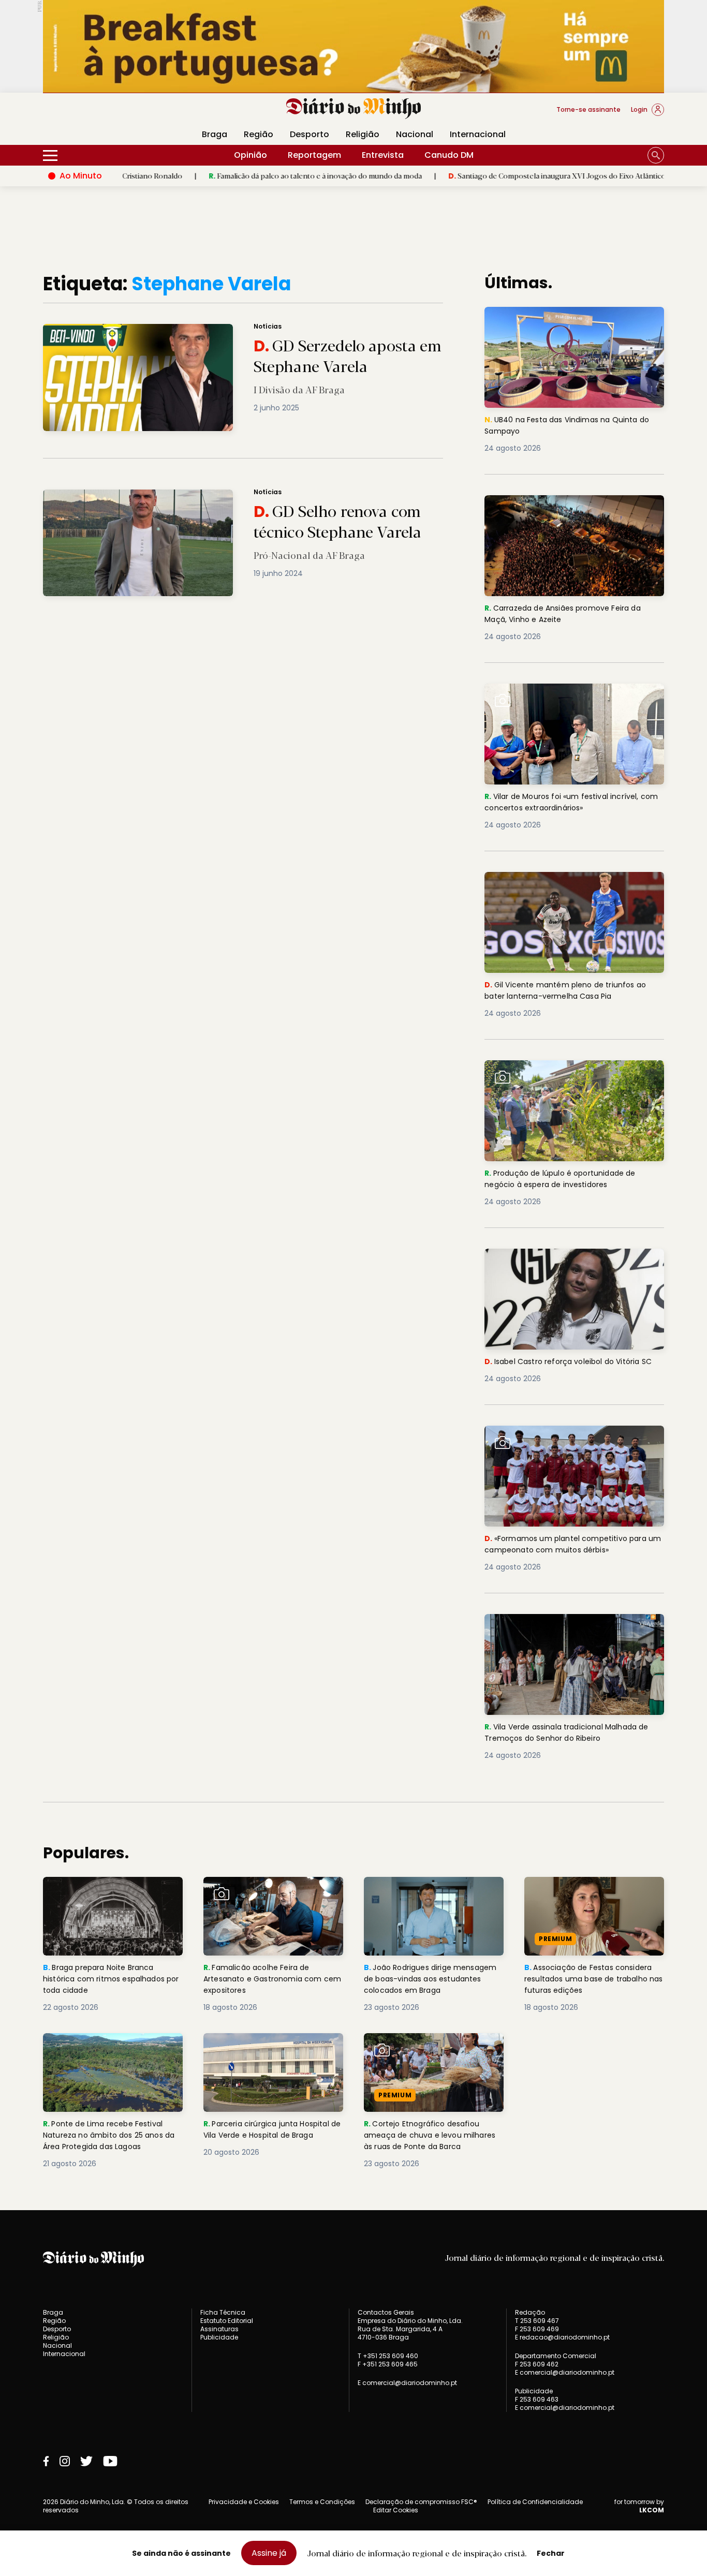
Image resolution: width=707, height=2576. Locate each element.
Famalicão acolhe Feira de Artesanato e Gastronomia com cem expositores (271, 1895)
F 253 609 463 (537, 2399)
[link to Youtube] (110, 2461)
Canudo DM (449, 155)
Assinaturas (219, 2329)
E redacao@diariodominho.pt (562, 2337)
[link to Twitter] (86, 2461)
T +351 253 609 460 (388, 2356)
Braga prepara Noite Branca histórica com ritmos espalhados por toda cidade (104, 1895)
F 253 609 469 (537, 2329)
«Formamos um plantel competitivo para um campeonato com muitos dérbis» (571, 1438)
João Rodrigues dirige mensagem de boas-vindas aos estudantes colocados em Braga (433, 1895)
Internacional (478, 134)
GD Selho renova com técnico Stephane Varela (128, 495)
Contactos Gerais (386, 2313)
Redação (530, 2313)
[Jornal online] (97, 114)
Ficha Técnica (223, 2312)
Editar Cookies (396, 2510)
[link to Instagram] (65, 2461)
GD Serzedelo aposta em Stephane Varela (120, 330)
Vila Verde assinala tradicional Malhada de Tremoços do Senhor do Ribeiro (568, 1626)
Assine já (269, 2553)
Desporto (310, 134)
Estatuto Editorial (227, 2321)
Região (259, 134)
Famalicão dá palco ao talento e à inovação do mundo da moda (244, 175)
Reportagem (314, 155)
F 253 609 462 (537, 2364)
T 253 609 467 (537, 2321)
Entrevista (383, 155)
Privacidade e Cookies (244, 2502)
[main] (353, 1221)
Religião (363, 134)
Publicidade (219, 2337)
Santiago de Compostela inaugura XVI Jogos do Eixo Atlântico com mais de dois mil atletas (532, 175)
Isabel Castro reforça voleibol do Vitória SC (569, 1261)
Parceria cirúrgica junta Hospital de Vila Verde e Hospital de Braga (271, 2052)
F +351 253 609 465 (388, 2364)
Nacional (415, 134)
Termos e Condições (322, 2502)
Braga (215, 134)
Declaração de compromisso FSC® (421, 2502)
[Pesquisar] (656, 155)
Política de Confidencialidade (535, 2502)
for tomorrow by (639, 2506)
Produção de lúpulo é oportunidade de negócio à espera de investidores (566, 1072)
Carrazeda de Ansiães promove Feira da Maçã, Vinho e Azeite (569, 507)
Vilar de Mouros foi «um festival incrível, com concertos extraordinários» (567, 696)
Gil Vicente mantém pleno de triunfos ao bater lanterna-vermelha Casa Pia (570, 884)
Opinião (251, 155)
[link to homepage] (354, 109)
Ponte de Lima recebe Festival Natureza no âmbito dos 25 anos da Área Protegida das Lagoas (112, 2052)
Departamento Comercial (556, 2356)
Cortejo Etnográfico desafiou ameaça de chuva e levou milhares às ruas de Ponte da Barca (425, 2058)
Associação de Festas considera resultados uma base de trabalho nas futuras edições (593, 1895)
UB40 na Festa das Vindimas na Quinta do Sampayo (573, 319)
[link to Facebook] (46, 2461)
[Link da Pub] (353, 46)
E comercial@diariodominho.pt (407, 2383)
